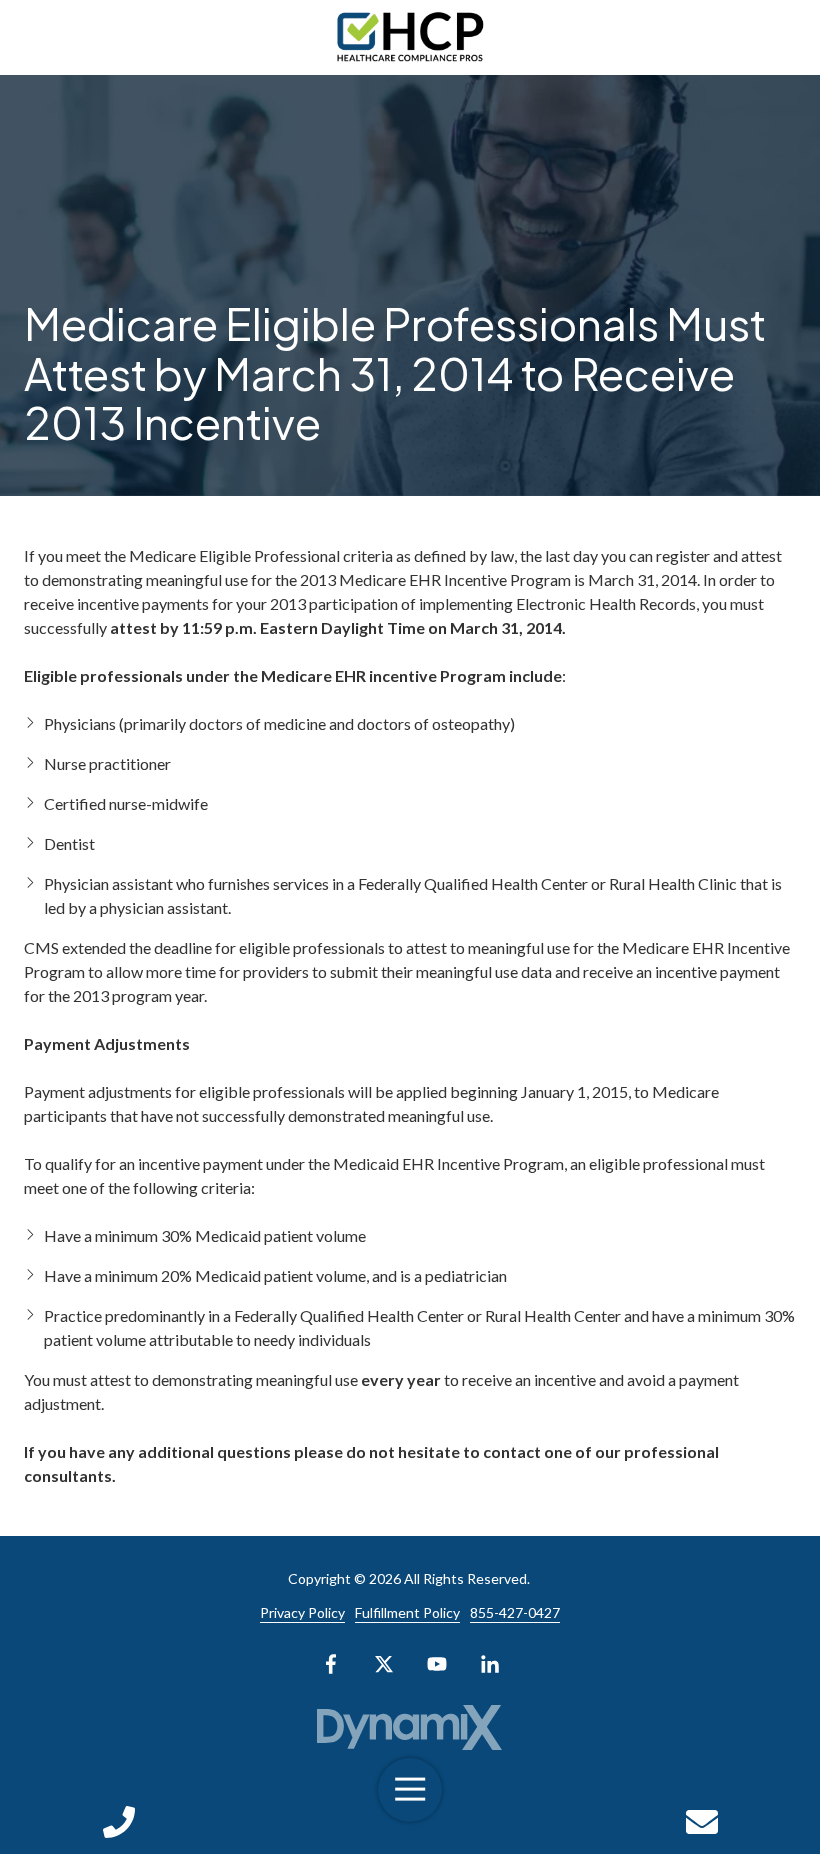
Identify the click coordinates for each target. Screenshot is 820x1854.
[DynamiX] (410, 1727)
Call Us (118, 1822)
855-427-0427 (515, 1612)
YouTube (437, 1664)
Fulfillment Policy (407, 1612)
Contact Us (701, 1822)
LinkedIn (490, 1664)
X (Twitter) (384, 1664)
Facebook (331, 1664)
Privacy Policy (302, 1612)
